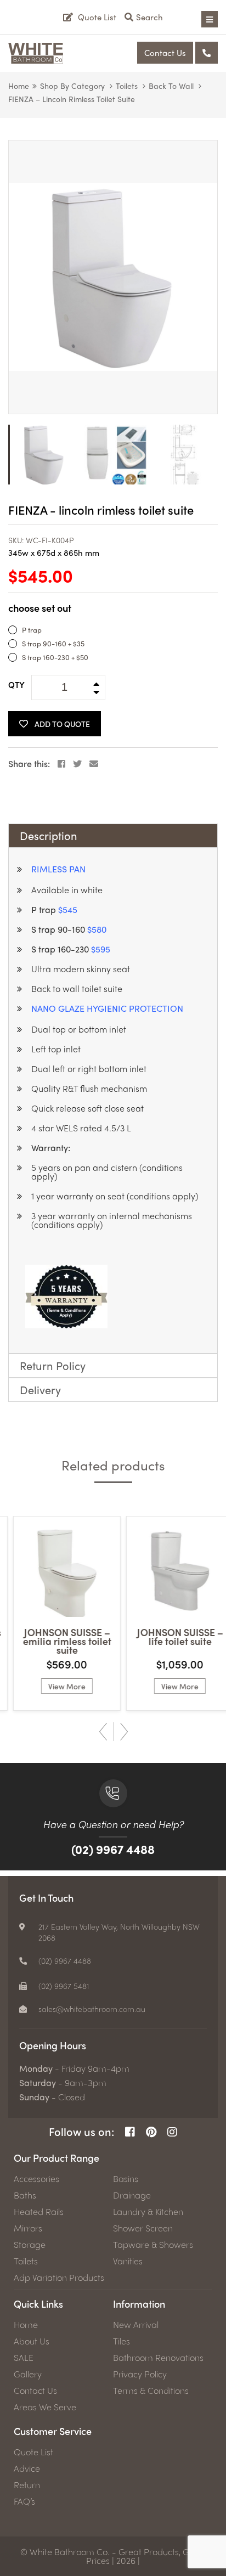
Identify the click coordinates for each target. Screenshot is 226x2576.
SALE (24, 2358)
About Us (32, 2341)
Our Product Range (56, 2158)
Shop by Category (72, 86)
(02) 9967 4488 (113, 1849)
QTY (16, 685)
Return (27, 2485)
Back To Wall (171, 86)
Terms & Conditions (151, 2391)
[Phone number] (207, 53)
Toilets (127, 86)
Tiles (122, 2341)
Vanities (128, 2261)
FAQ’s (24, 2501)
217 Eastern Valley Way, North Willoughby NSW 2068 (119, 1932)
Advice (27, 2468)
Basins (126, 2179)
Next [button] (124, 1732)
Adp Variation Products (59, 2278)
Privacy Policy (140, 2374)
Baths (25, 2195)
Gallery (28, 2374)
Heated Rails (39, 2212)
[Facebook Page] (130, 2132)
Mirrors (28, 2228)
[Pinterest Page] (151, 2132)
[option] (113, 277)
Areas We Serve (45, 2407)
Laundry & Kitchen (148, 2212)
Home (19, 86)
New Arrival (136, 2325)
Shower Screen (143, 2228)
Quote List (33, 2452)
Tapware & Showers (153, 2245)
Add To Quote (62, 724)
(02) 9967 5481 (64, 1986)
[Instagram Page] (172, 2132)
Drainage (132, 2195)
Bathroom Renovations (158, 2358)
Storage (30, 2245)
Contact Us (165, 53)
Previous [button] (103, 1732)
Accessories (36, 2179)
